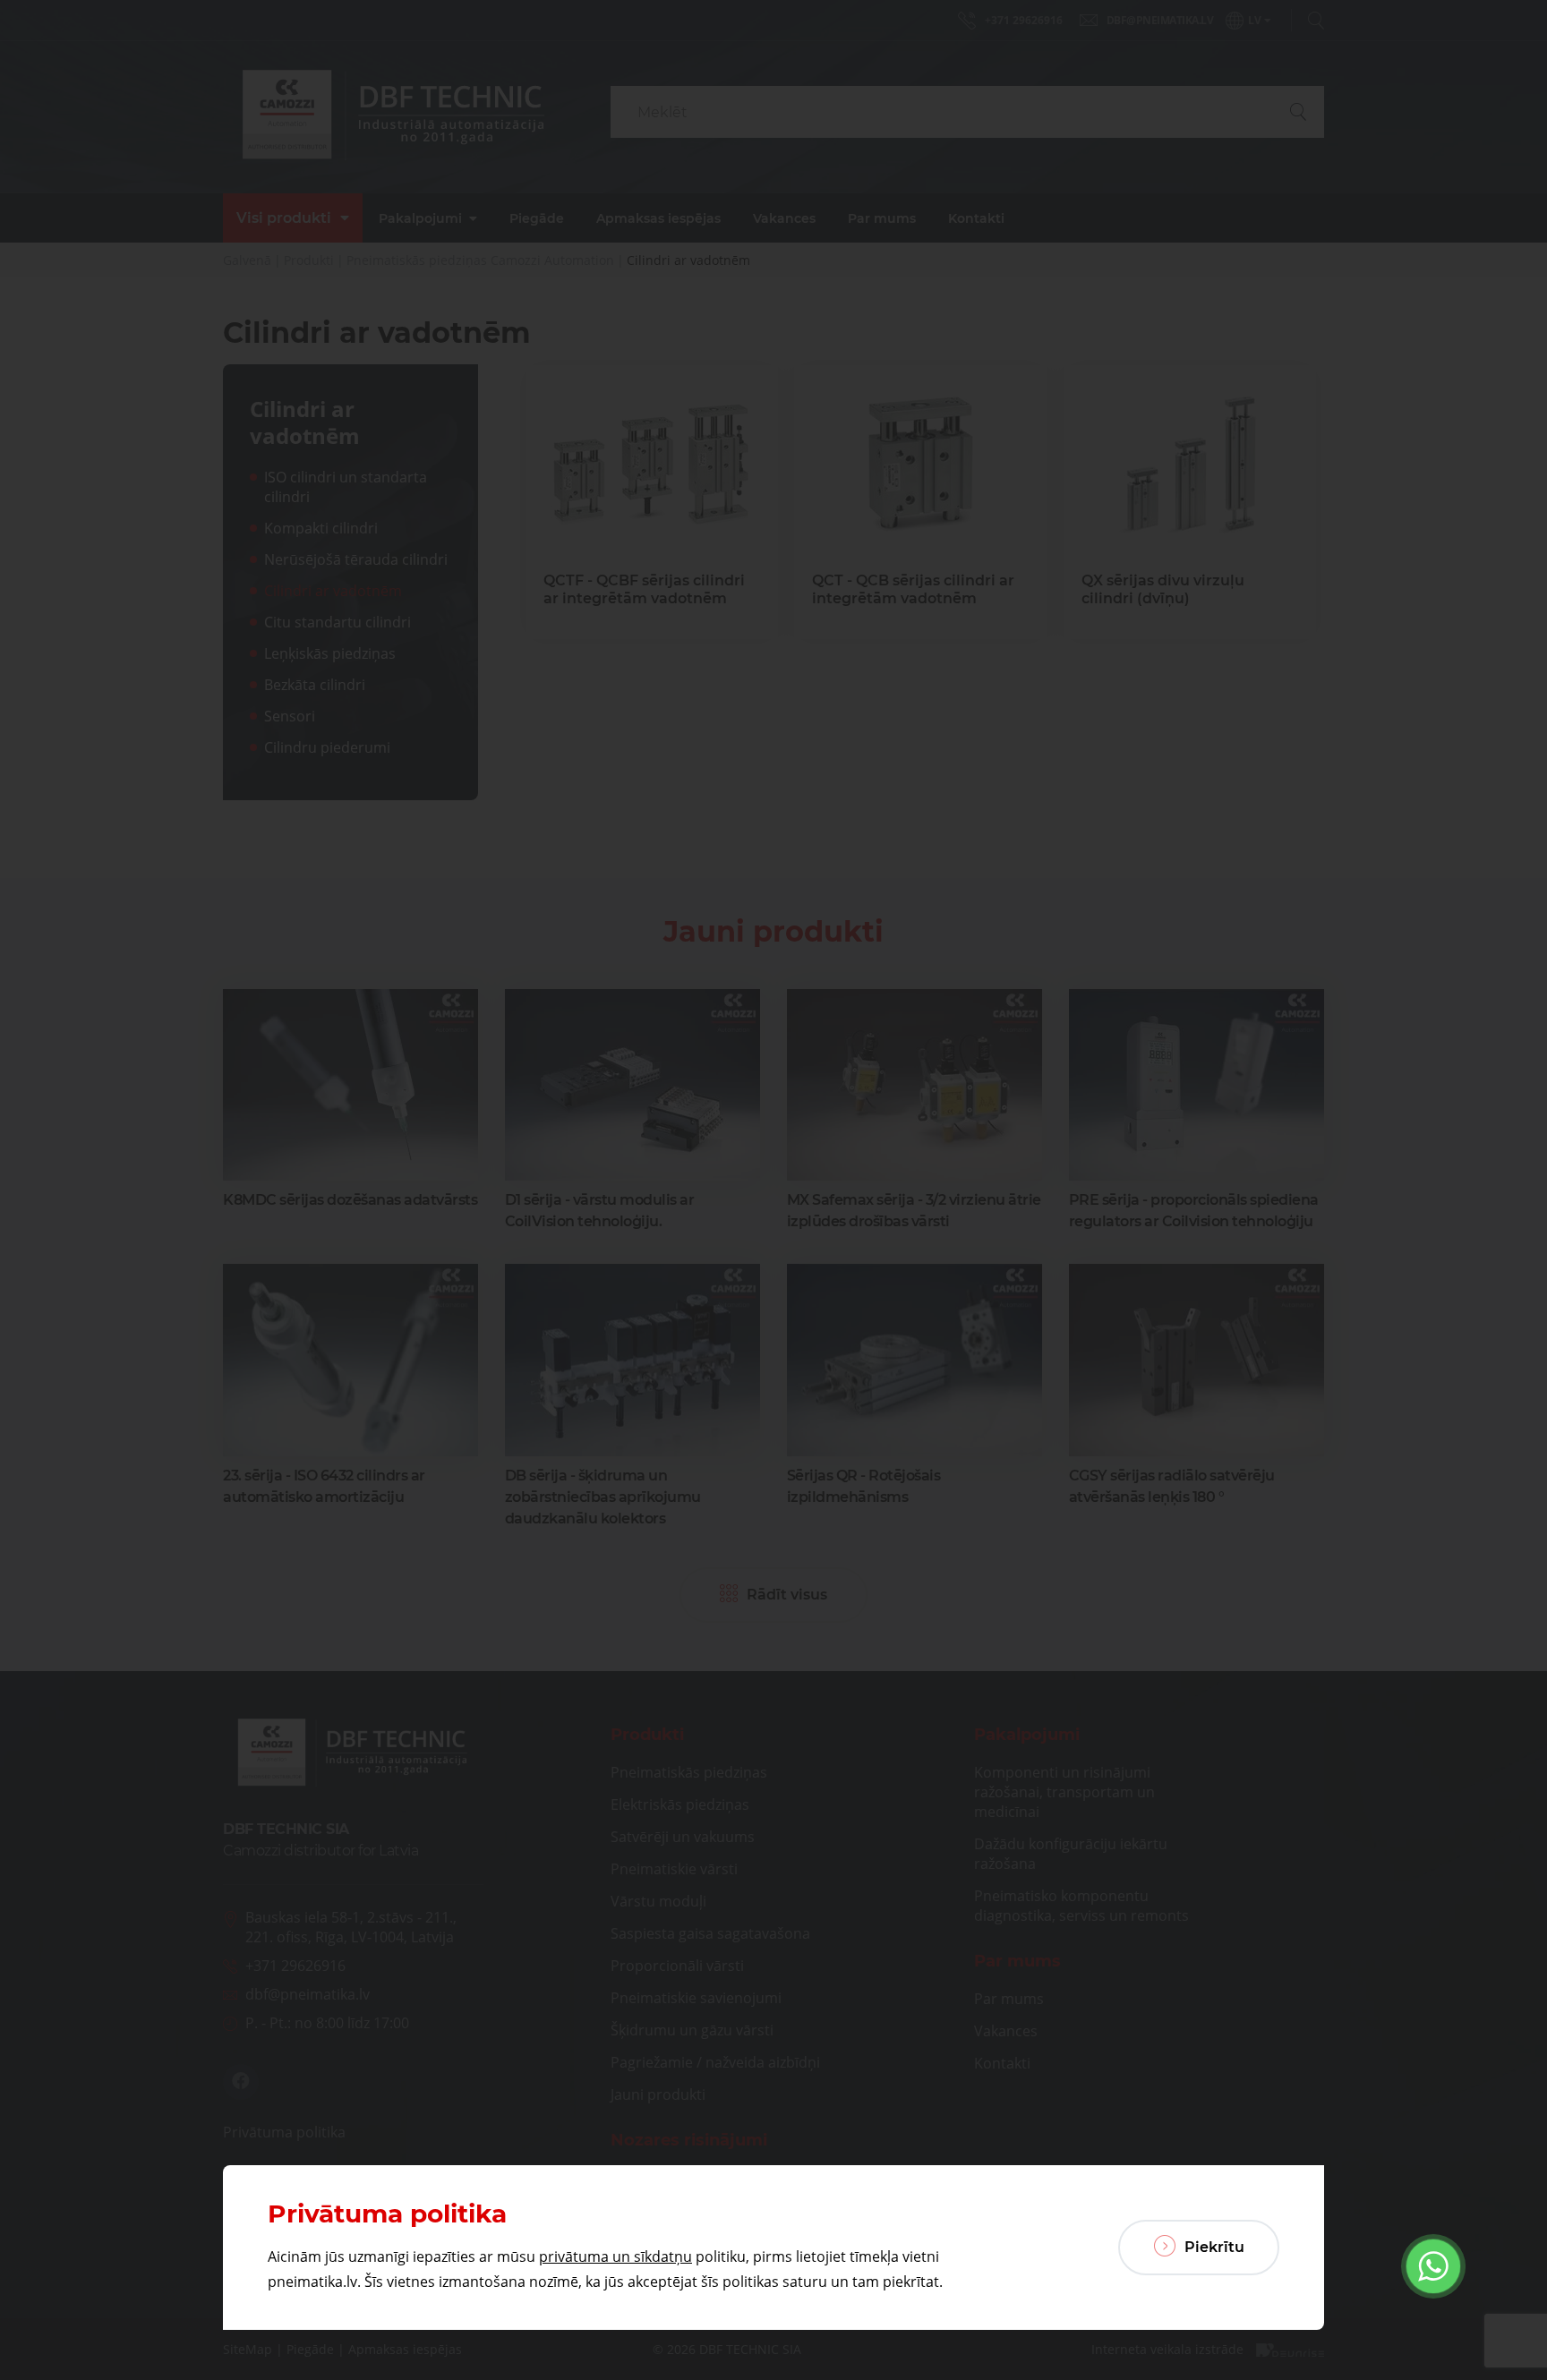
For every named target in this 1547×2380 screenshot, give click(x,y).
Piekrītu (1213, 2247)
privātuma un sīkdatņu (615, 2256)
